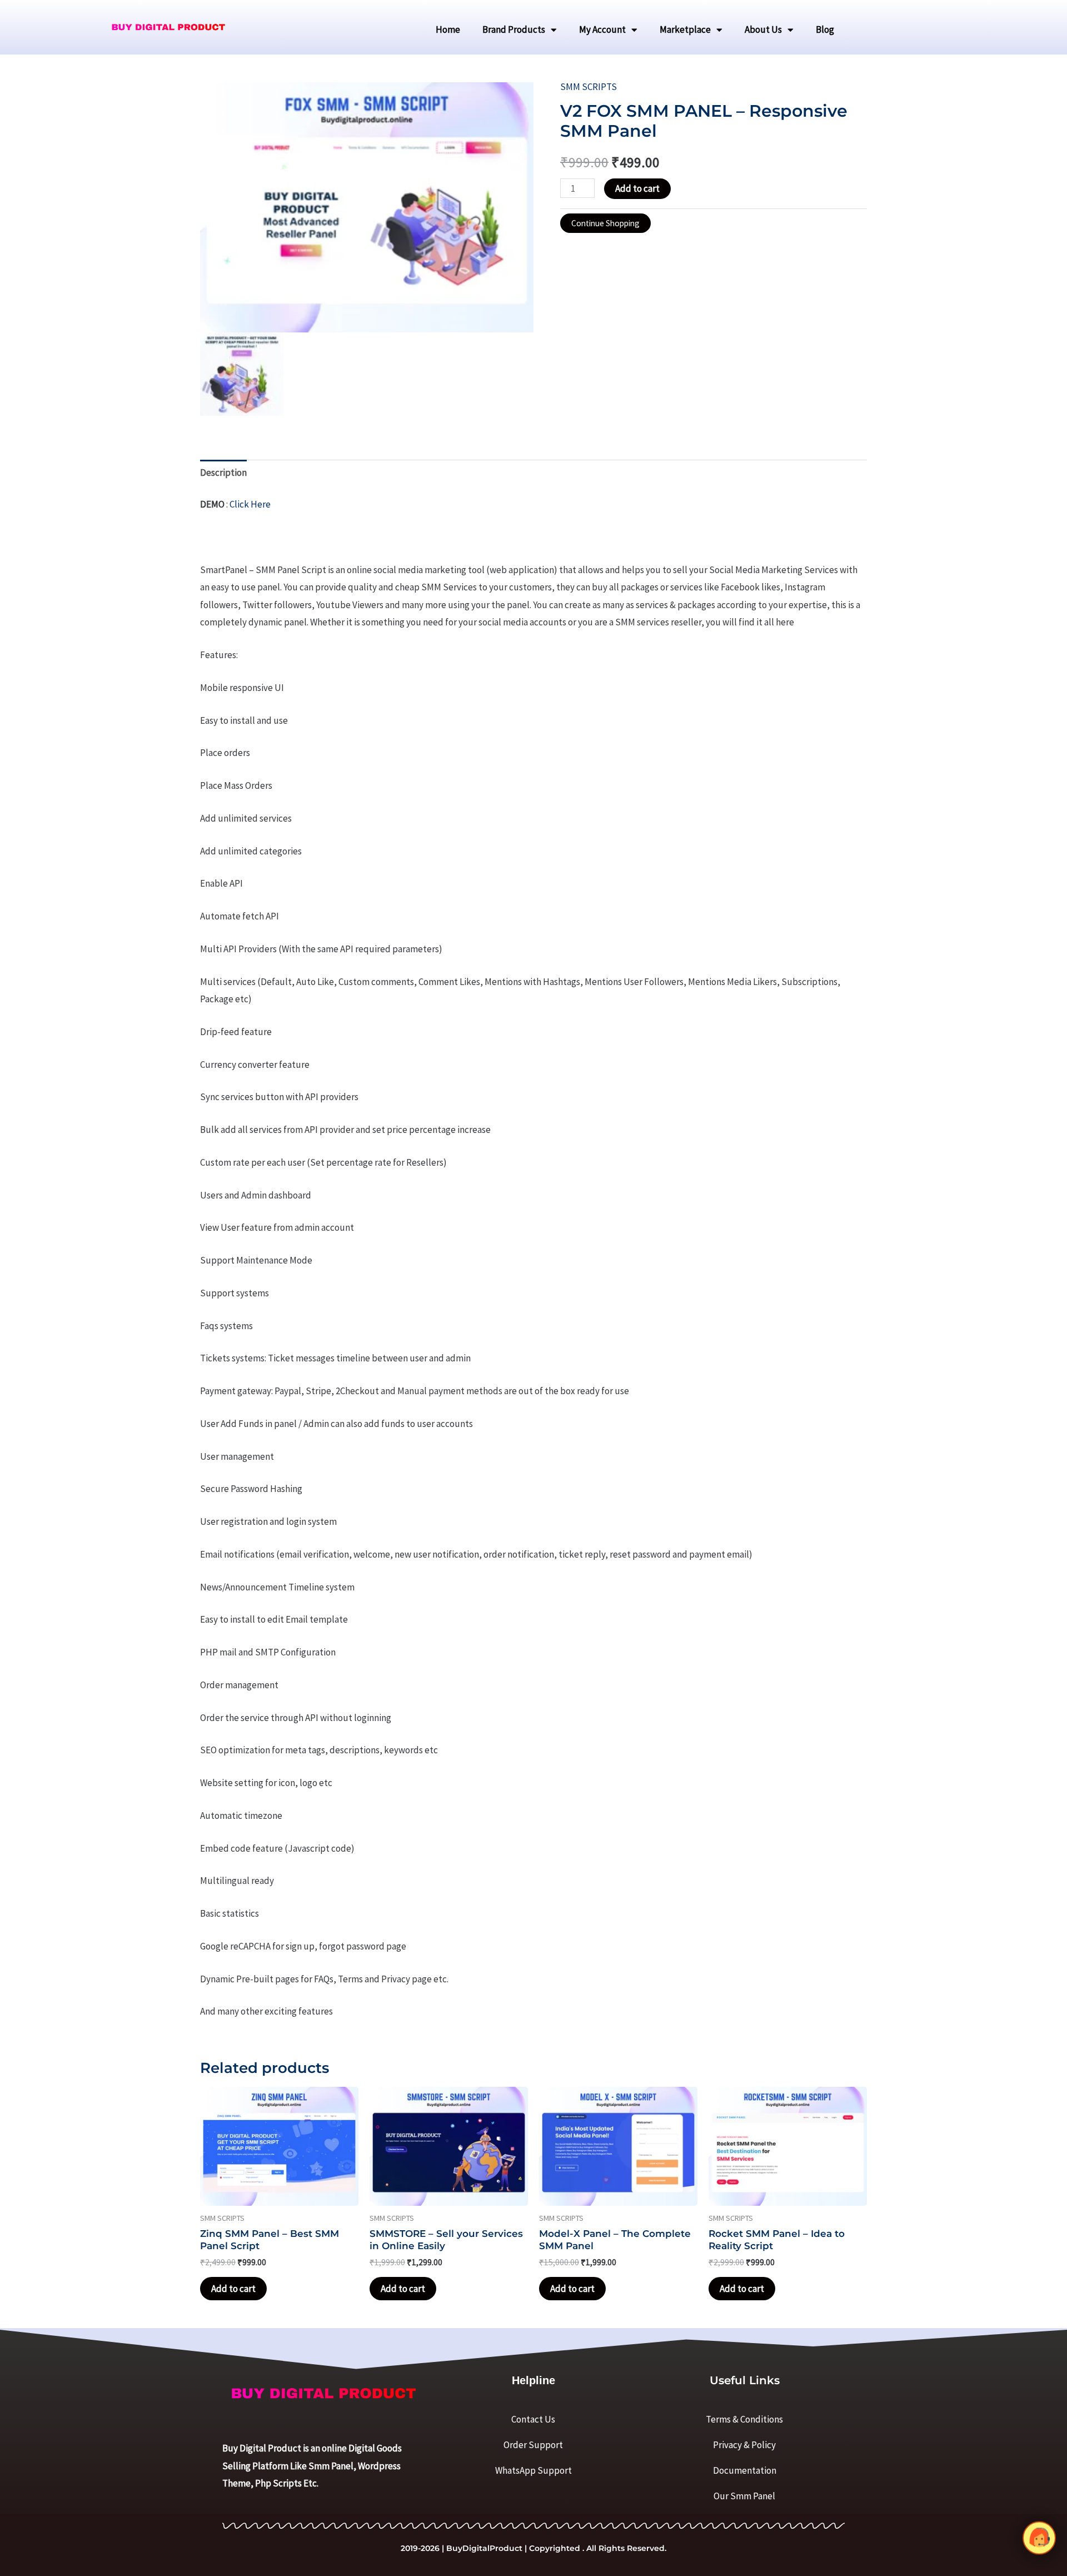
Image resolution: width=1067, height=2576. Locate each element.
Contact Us (533, 2419)
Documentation (745, 2470)
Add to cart (637, 188)
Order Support (533, 2445)
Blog (825, 29)
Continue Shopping (605, 223)
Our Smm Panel (744, 2496)
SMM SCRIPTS (589, 87)
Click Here (250, 504)
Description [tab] (223, 473)
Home (448, 29)
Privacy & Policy (744, 2445)
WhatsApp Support (533, 2470)
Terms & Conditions (744, 2419)
